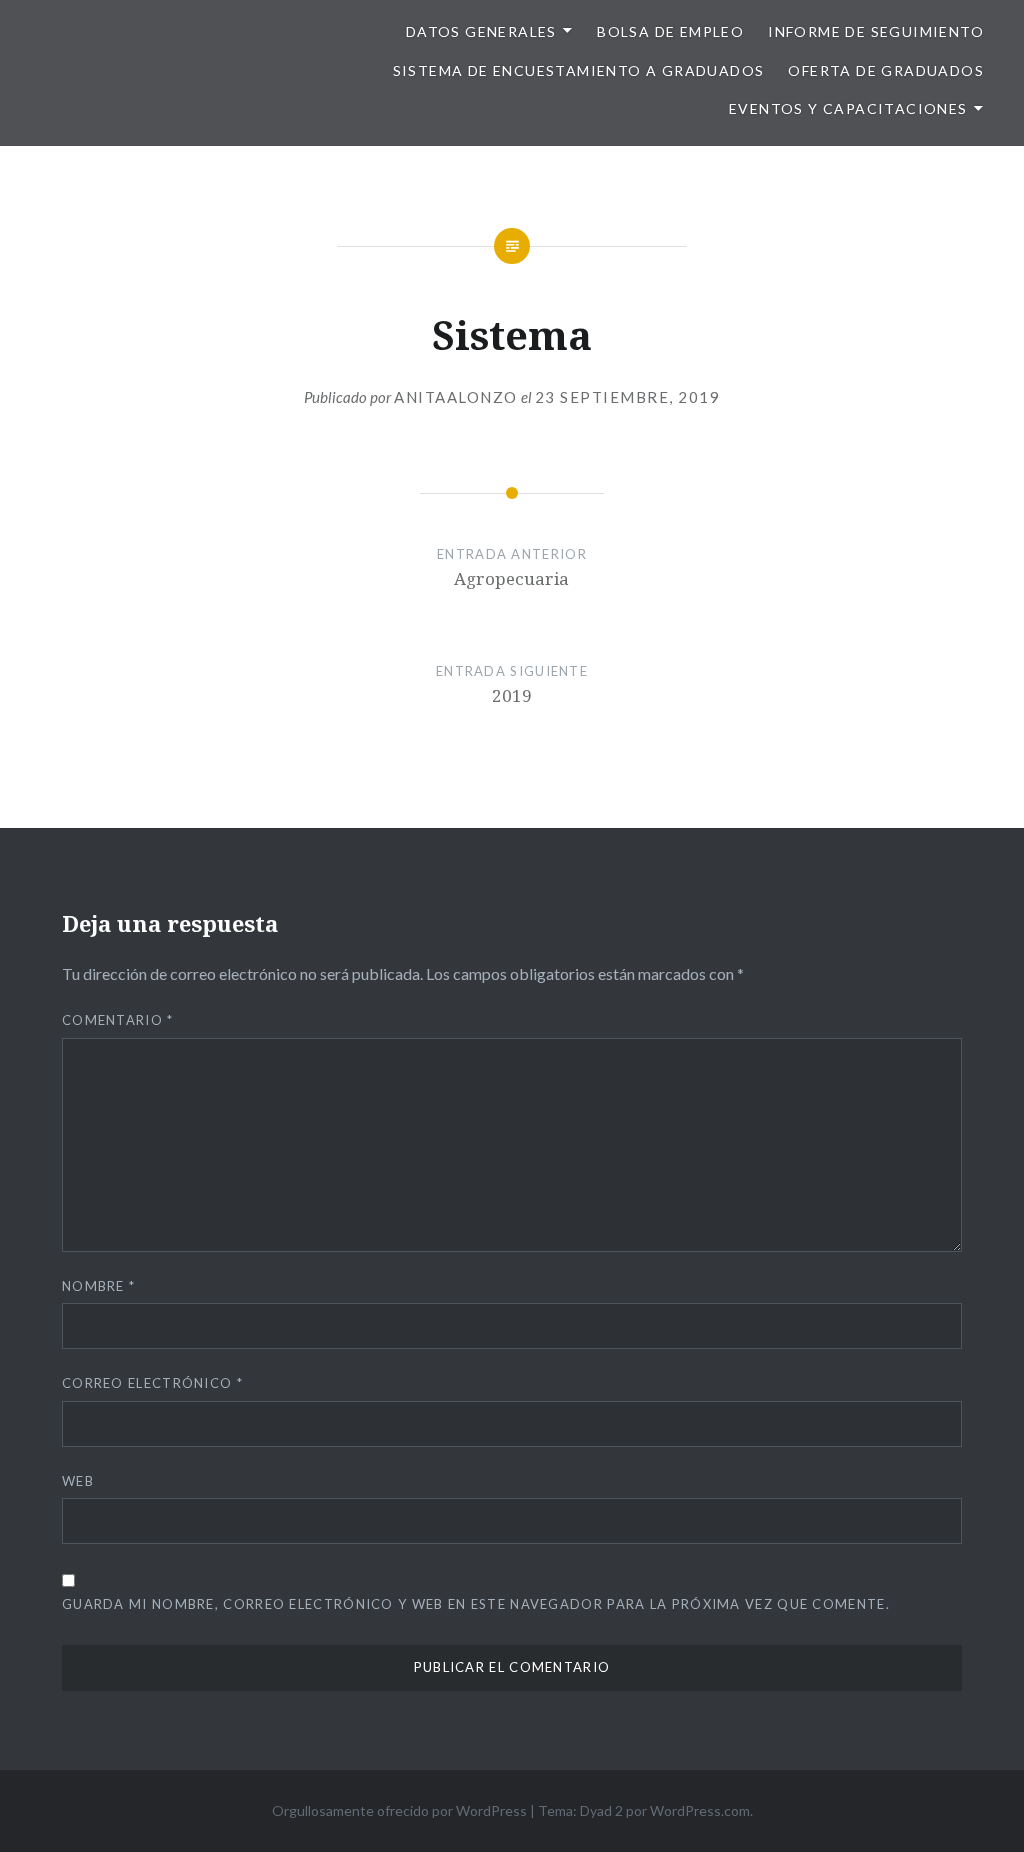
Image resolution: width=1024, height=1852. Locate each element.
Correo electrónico (152, 1383)
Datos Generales (481, 31)
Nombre (98, 1286)
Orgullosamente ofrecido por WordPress (399, 1810)
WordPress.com (700, 1810)
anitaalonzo (456, 397)
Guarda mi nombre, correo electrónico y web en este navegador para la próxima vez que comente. (476, 1604)
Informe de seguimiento (876, 31)
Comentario (118, 1020)
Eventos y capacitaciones (848, 108)
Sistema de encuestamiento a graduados (579, 70)
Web (78, 1481)
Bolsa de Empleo (670, 31)
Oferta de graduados (886, 70)
